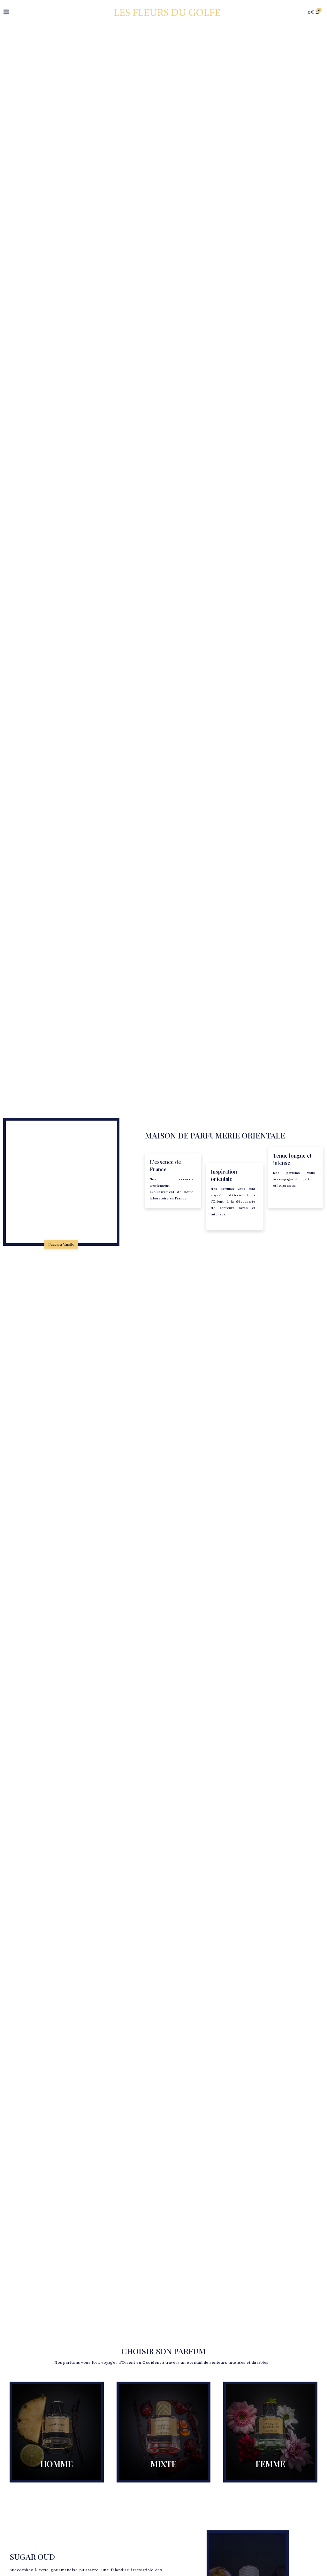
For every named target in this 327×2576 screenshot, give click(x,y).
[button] (250, 1243)
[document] (163, 1288)
